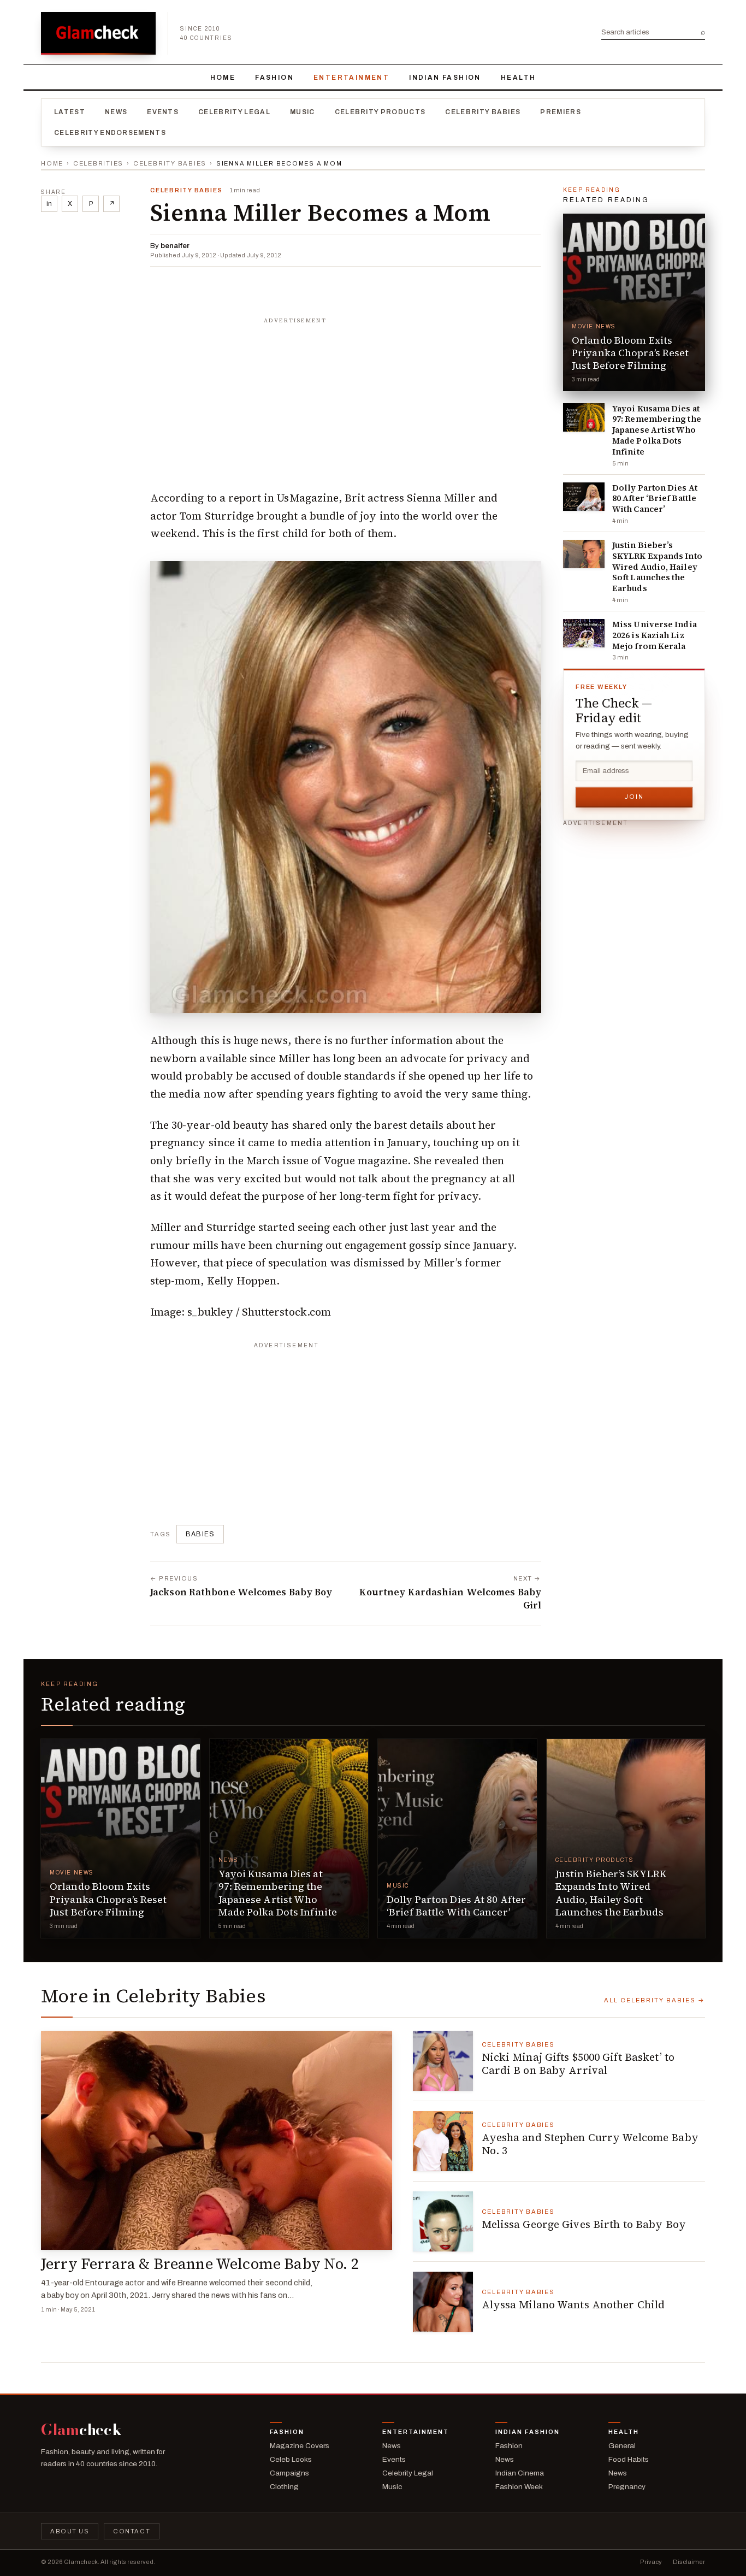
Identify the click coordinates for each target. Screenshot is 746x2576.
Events (163, 112)
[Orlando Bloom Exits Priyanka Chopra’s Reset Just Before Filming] (634, 302)
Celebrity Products (380, 112)
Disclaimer (689, 2562)
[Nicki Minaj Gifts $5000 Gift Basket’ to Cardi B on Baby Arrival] (443, 2061)
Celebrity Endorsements (110, 133)
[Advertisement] (346, 398)
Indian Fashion (445, 78)
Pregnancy (627, 2487)
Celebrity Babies (483, 112)
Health (518, 78)
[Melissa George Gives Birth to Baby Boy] (443, 2221)
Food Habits (629, 2459)
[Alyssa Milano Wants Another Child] (443, 2302)
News (116, 112)
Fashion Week (519, 2487)
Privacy (651, 2562)
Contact (132, 2531)
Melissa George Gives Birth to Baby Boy (584, 2224)
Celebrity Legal (234, 112)
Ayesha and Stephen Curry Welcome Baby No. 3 (590, 2144)
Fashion (274, 78)
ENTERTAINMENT (351, 78)
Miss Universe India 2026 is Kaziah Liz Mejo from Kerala (655, 635)
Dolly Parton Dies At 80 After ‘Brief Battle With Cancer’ (655, 499)
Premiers (561, 112)
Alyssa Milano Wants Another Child (573, 2304)
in (49, 204)
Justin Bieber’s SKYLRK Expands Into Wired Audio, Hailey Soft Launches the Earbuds (657, 567)
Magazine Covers (300, 2446)
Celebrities (98, 163)
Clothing (284, 2487)
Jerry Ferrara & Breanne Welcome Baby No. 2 (200, 2264)
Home (223, 78)
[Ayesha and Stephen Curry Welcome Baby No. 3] (443, 2141)
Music (303, 112)
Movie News (594, 326)
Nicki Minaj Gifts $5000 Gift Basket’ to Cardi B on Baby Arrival (578, 2064)
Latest (70, 112)
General (622, 2446)
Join (634, 797)
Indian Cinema (520, 2473)
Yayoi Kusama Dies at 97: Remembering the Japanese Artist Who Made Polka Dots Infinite (657, 430)
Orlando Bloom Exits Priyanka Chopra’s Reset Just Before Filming (630, 353)
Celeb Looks (291, 2459)
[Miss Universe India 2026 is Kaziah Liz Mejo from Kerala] (584, 633)
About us (70, 2531)
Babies (200, 1534)
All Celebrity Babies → (655, 2000)
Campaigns (289, 2473)
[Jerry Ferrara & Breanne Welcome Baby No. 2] (217, 2141)
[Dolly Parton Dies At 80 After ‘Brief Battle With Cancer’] (584, 497)
